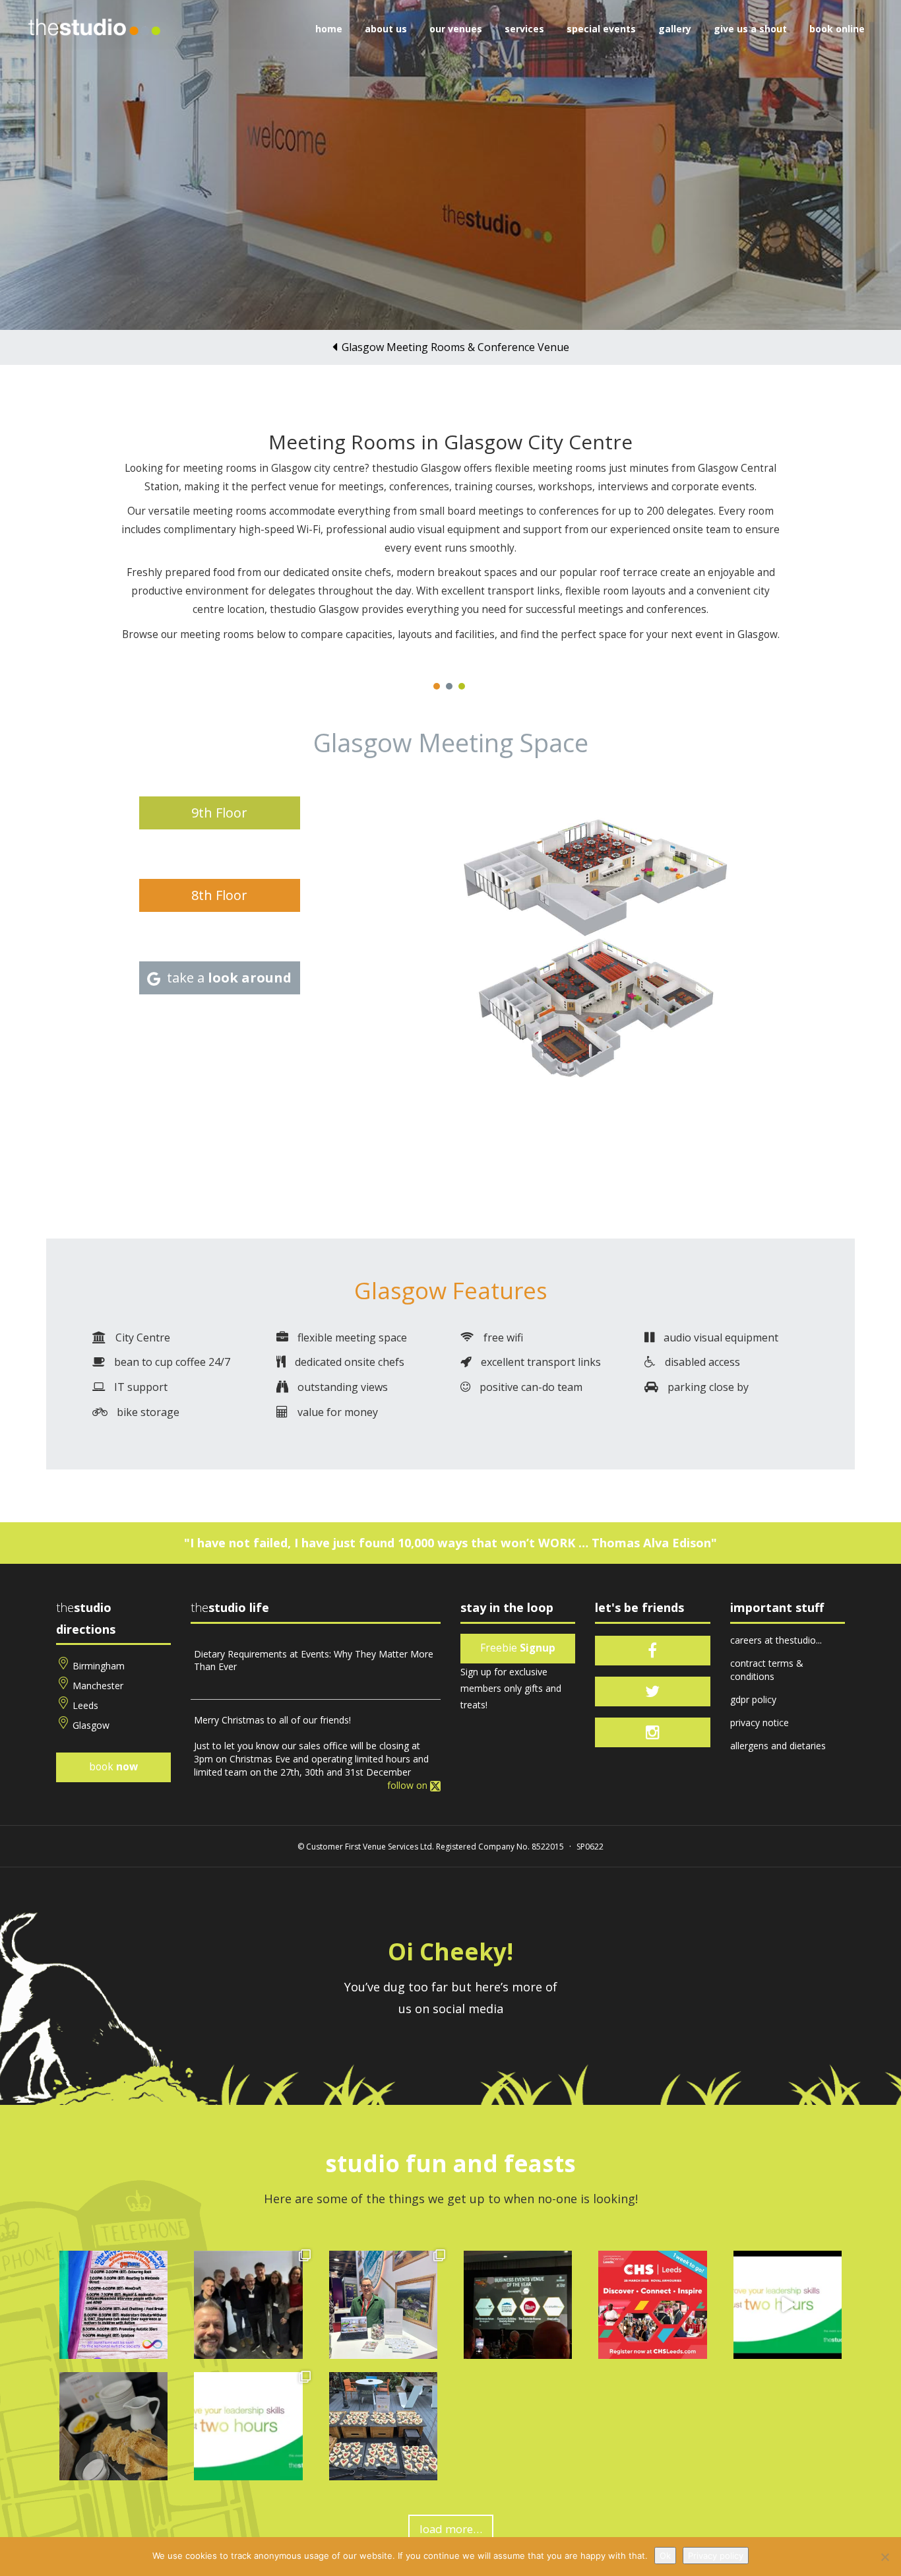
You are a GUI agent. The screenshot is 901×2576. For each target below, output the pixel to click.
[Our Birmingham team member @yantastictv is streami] (113, 2305)
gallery (675, 29)
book (113, 1767)
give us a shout (750, 29)
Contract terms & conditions (767, 1670)
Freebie (518, 1648)
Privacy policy (716, 2556)
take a (229, 978)
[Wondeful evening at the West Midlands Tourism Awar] (518, 2305)
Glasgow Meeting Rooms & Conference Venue (455, 347)
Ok (665, 2556)
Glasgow (91, 1725)
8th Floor (219, 895)
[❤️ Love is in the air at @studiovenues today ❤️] (383, 2426)
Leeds (85, 1705)
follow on (409, 1785)
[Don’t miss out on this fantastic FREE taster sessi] (248, 2426)
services (524, 29)
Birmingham (99, 1666)
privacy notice (760, 1723)
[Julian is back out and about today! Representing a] (383, 2305)
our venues (456, 29)
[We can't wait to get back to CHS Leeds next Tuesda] (652, 2305)
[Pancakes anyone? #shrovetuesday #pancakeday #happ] (113, 2426)
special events (601, 29)
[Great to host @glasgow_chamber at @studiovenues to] (248, 2305)
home (329, 29)
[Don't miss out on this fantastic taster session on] (788, 2305)
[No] (885, 2557)
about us (386, 29)
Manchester (98, 1686)
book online (837, 29)
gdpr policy (753, 1699)
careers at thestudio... (776, 1640)
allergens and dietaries (778, 1746)
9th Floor (219, 813)
